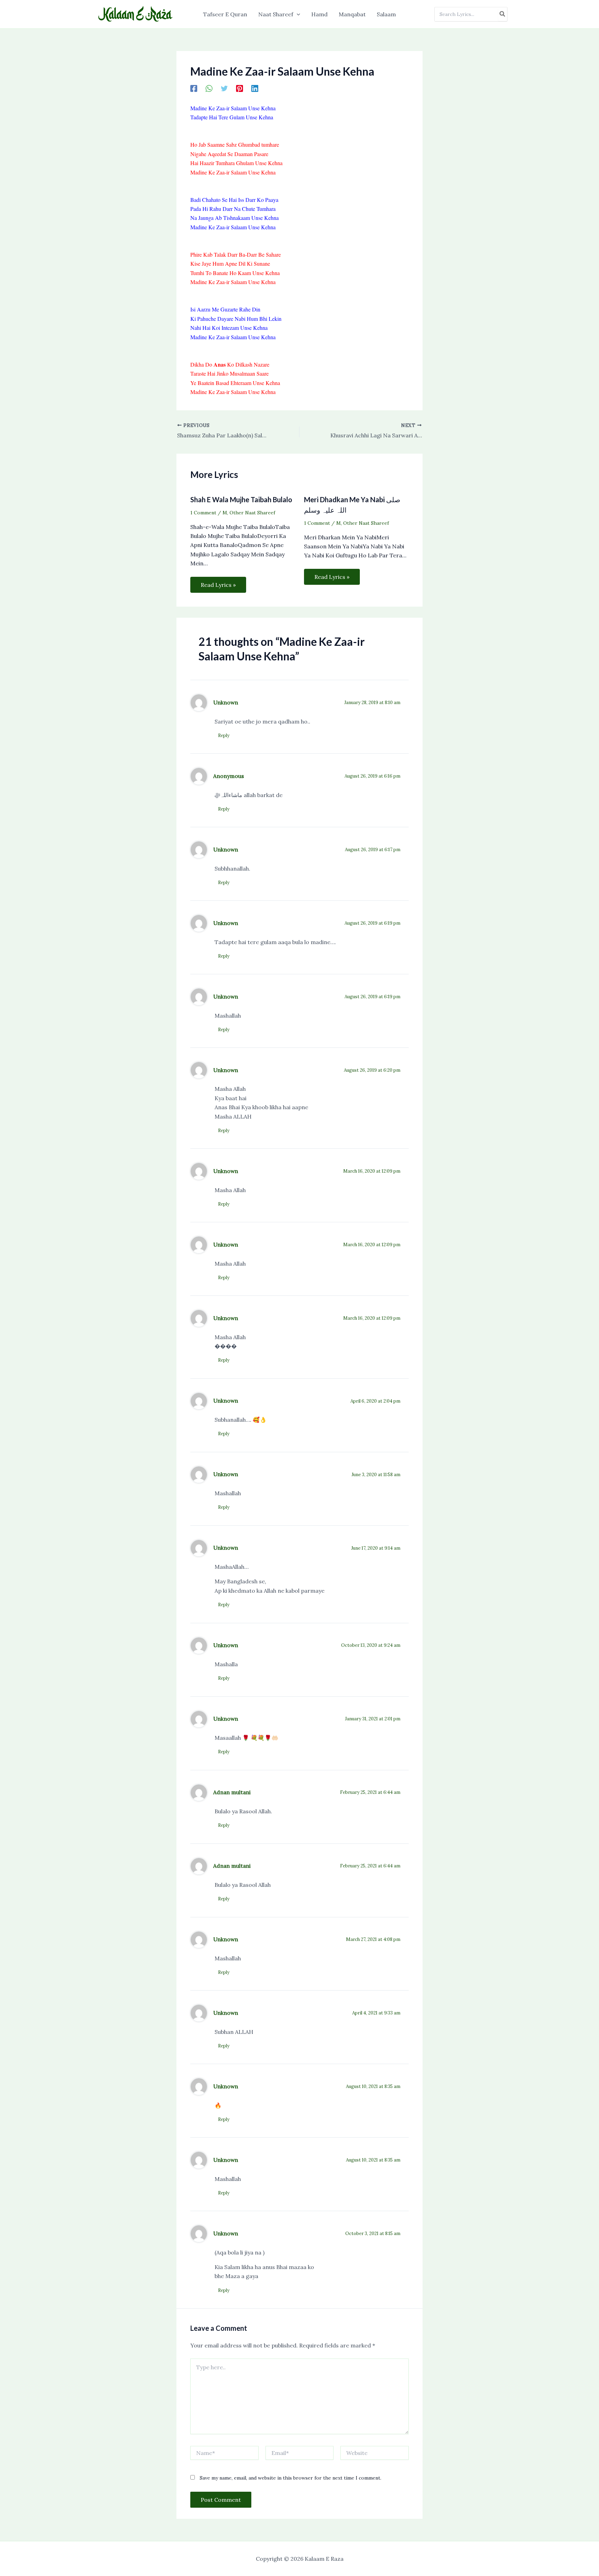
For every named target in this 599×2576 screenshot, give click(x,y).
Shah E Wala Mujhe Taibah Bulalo (241, 499)
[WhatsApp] (209, 88)
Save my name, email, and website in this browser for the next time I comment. (290, 2478)
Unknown (226, 702)
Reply (224, 735)
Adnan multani (232, 1792)
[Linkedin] (255, 88)
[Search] (503, 14)
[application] (297, 14)
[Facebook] (194, 88)
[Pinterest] (240, 88)
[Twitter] (224, 88)
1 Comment (203, 513)
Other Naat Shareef (252, 513)
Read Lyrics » (218, 585)
